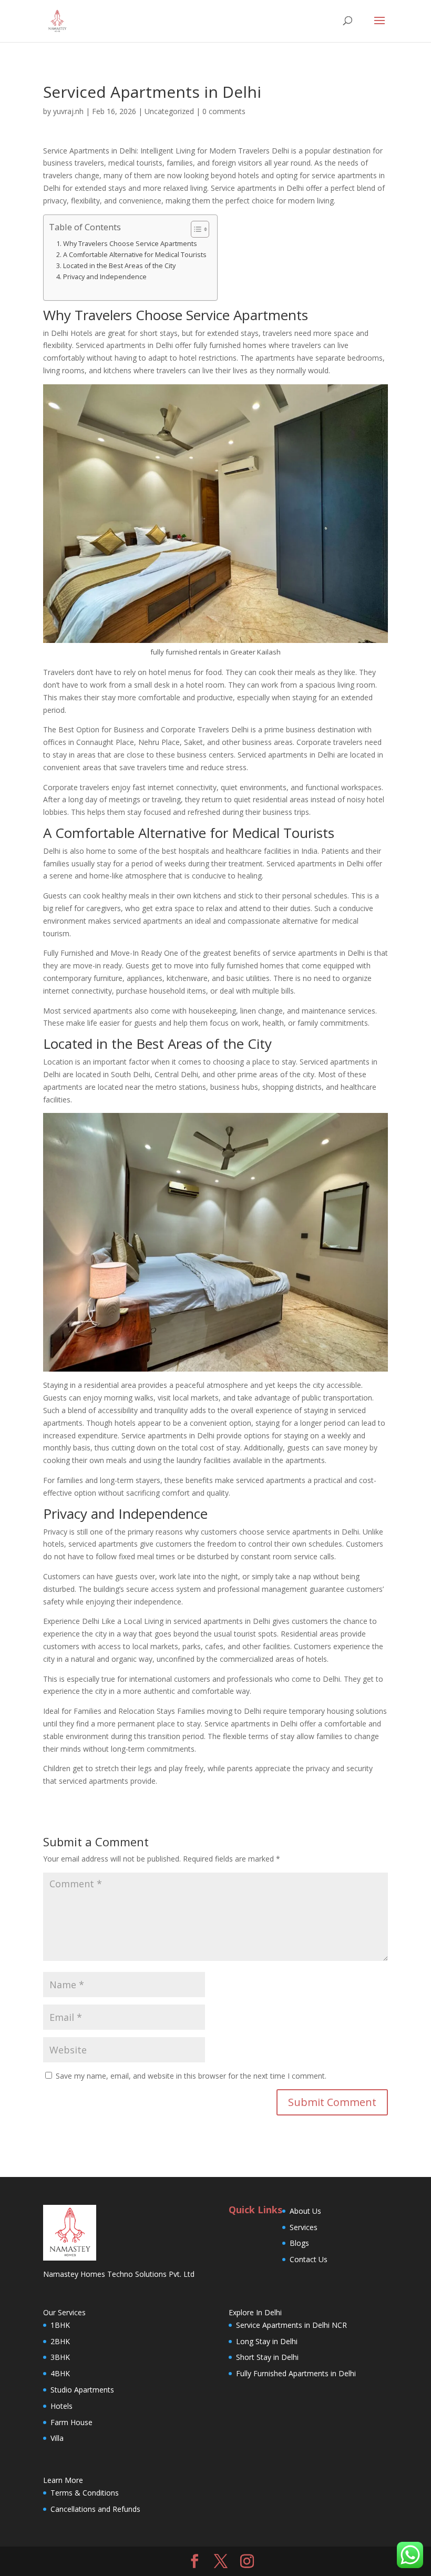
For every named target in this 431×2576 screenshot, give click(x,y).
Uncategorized (169, 111)
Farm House (71, 2422)
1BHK (60, 2325)
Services (304, 2227)
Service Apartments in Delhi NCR (291, 2325)
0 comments (224, 111)
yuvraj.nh (68, 111)
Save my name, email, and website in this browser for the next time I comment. (191, 2076)
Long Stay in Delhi (267, 2341)
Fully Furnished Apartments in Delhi (296, 2373)
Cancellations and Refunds (95, 2509)
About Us (305, 2211)
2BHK (60, 2341)
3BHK (60, 2357)
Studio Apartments (82, 2390)
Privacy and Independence (105, 277)
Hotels (61, 2406)
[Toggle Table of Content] (195, 229)
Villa (57, 2438)
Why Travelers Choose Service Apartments (130, 244)
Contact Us (309, 2259)
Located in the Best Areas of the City (119, 266)
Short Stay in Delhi (267, 2357)
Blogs (299, 2243)
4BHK (60, 2373)
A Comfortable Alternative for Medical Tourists (135, 255)
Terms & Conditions (85, 2493)
